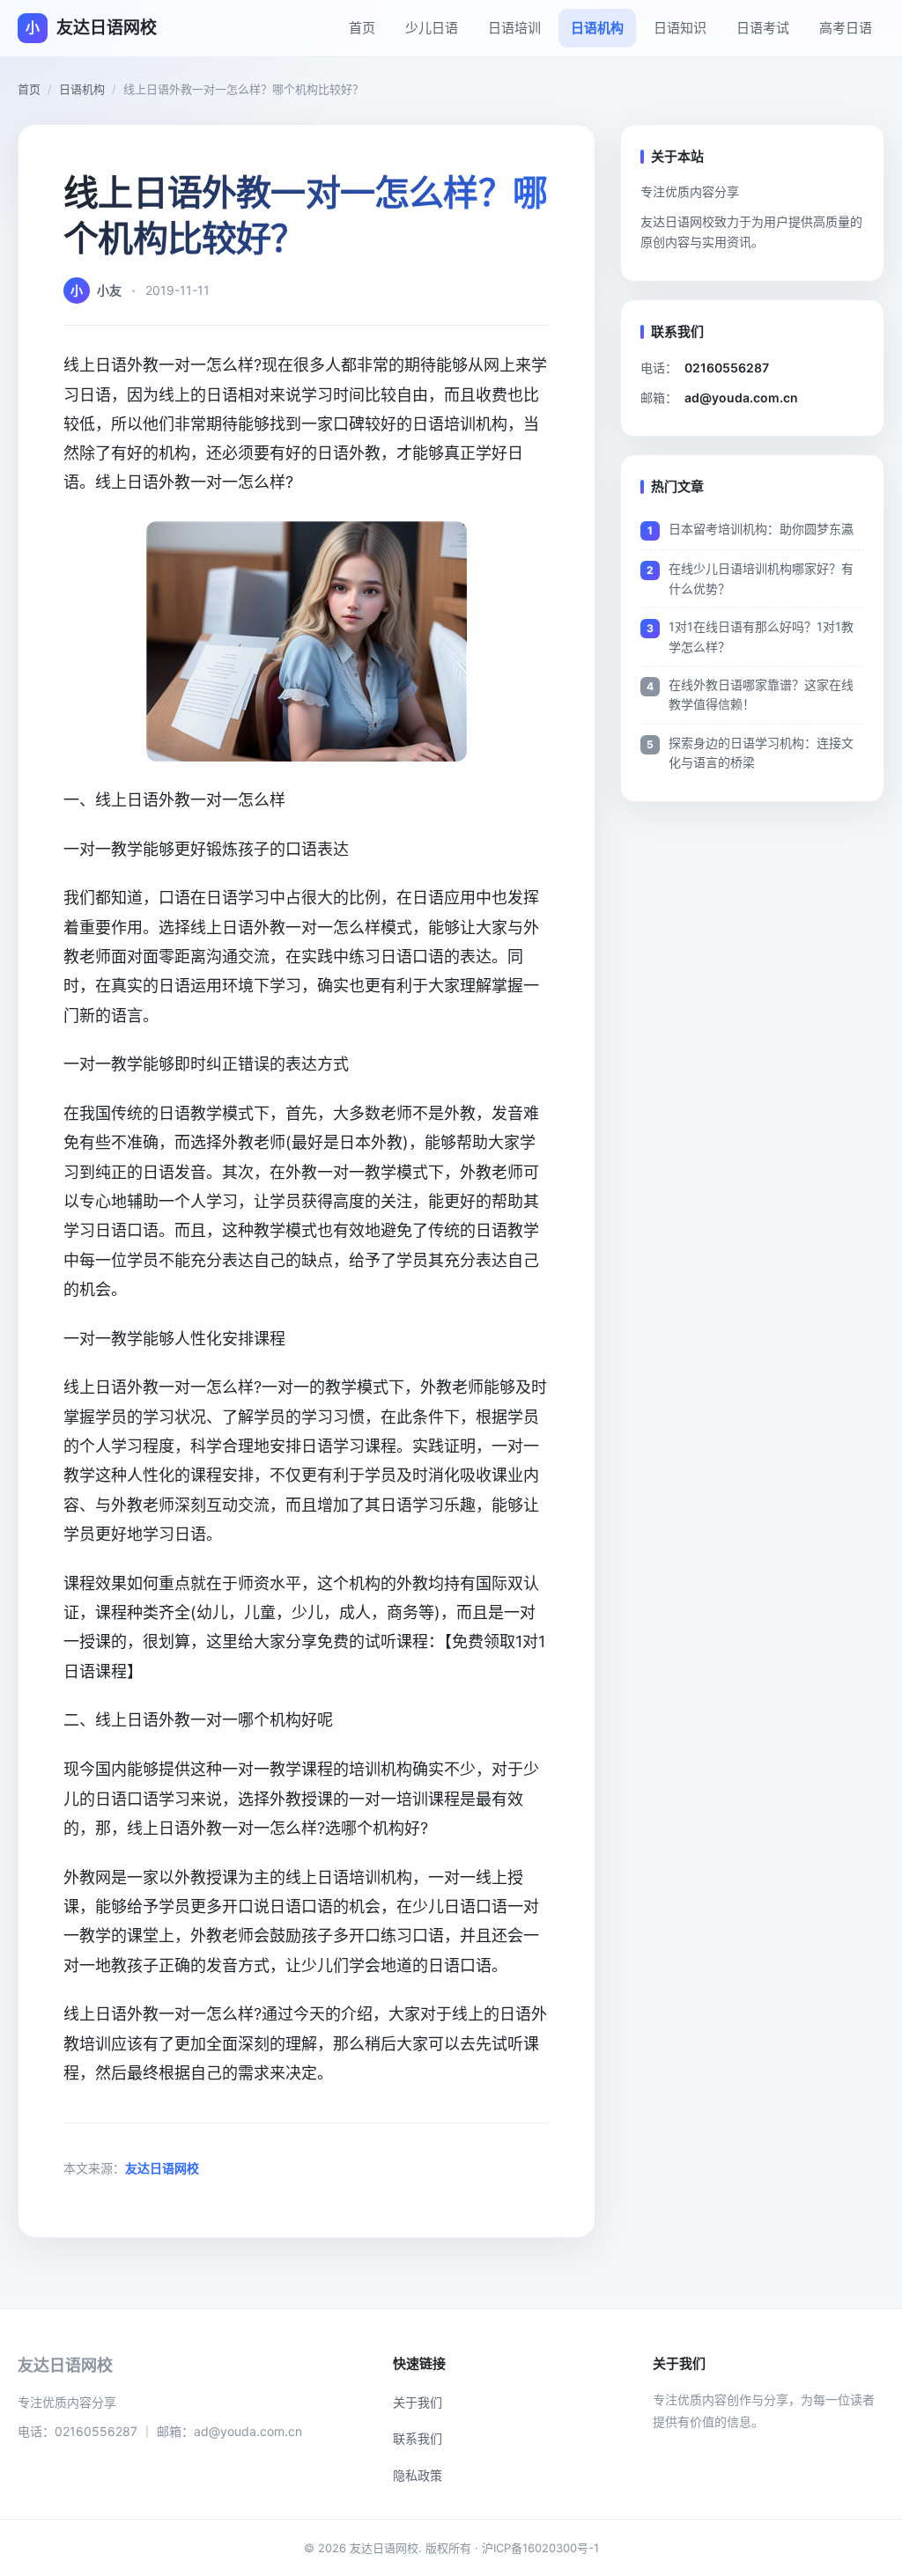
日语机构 (597, 28)
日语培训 (514, 28)
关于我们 (418, 2402)
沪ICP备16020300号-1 (540, 2548)
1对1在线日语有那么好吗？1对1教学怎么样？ (761, 636)
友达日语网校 (162, 2168)
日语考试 (763, 28)
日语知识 (680, 28)
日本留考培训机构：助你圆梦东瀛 (761, 529)
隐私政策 (418, 2475)
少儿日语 (432, 28)
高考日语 (846, 28)
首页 (362, 28)
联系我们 (418, 2438)
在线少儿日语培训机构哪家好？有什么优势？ (761, 578)
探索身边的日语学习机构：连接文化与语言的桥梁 (761, 752)
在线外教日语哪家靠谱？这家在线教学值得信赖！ (761, 694)
